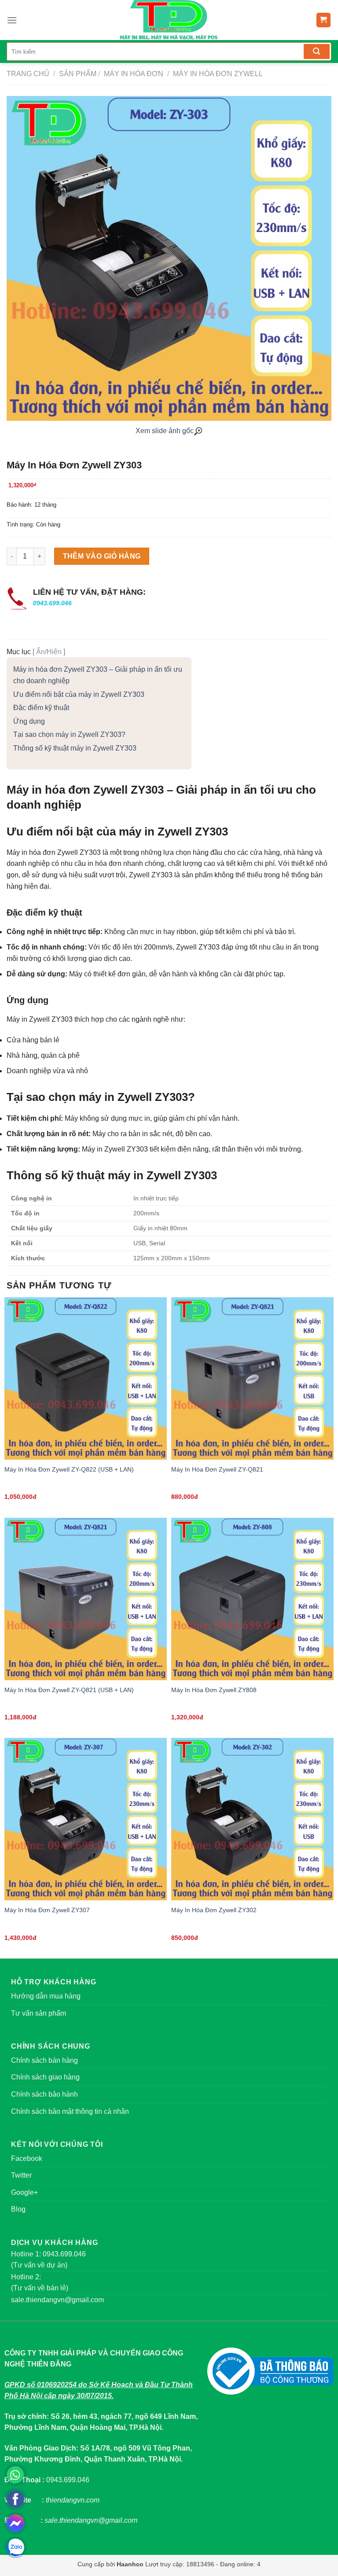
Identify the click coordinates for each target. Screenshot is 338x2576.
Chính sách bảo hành (44, 2094)
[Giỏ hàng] (324, 20)
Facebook (27, 2158)
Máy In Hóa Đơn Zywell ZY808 (214, 1690)
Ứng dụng (29, 721)
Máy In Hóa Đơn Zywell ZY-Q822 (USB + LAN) (69, 1469)
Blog (18, 2209)
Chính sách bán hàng (44, 2060)
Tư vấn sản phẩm (39, 2013)
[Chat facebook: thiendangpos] (15, 2523)
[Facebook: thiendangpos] (15, 2499)
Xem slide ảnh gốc (165, 431)
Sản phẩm (78, 74)
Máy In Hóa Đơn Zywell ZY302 (214, 1910)
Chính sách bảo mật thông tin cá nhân (70, 2111)
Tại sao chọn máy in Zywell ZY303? (69, 734)
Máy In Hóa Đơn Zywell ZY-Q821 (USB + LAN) (69, 1690)
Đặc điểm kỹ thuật (41, 708)
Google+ (24, 2192)
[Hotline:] (15, 2475)
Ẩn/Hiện (49, 652)
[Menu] (12, 20)
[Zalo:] (15, 2547)
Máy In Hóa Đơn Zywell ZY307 (47, 1910)
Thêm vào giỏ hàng (102, 556)
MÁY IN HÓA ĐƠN (133, 74)
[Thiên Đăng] (169, 20)
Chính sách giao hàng (45, 2077)
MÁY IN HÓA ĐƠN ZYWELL (217, 74)
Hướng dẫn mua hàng (46, 1996)
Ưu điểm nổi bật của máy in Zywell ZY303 (79, 694)
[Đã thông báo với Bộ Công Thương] (270, 2371)
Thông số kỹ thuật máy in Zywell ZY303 (75, 748)
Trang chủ (28, 74)
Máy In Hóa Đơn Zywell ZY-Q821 (217, 1469)
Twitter (21, 2175)
